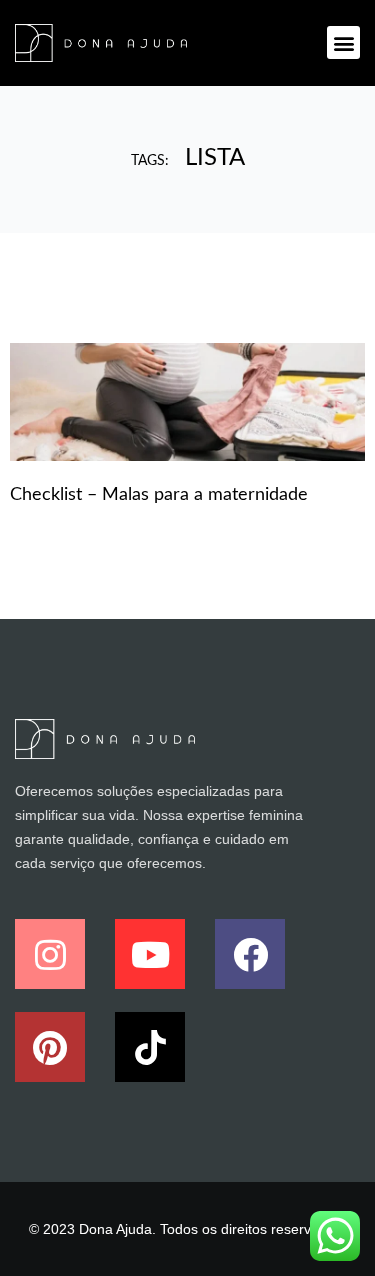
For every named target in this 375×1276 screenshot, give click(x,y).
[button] (343, 42)
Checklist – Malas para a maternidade (159, 495)
